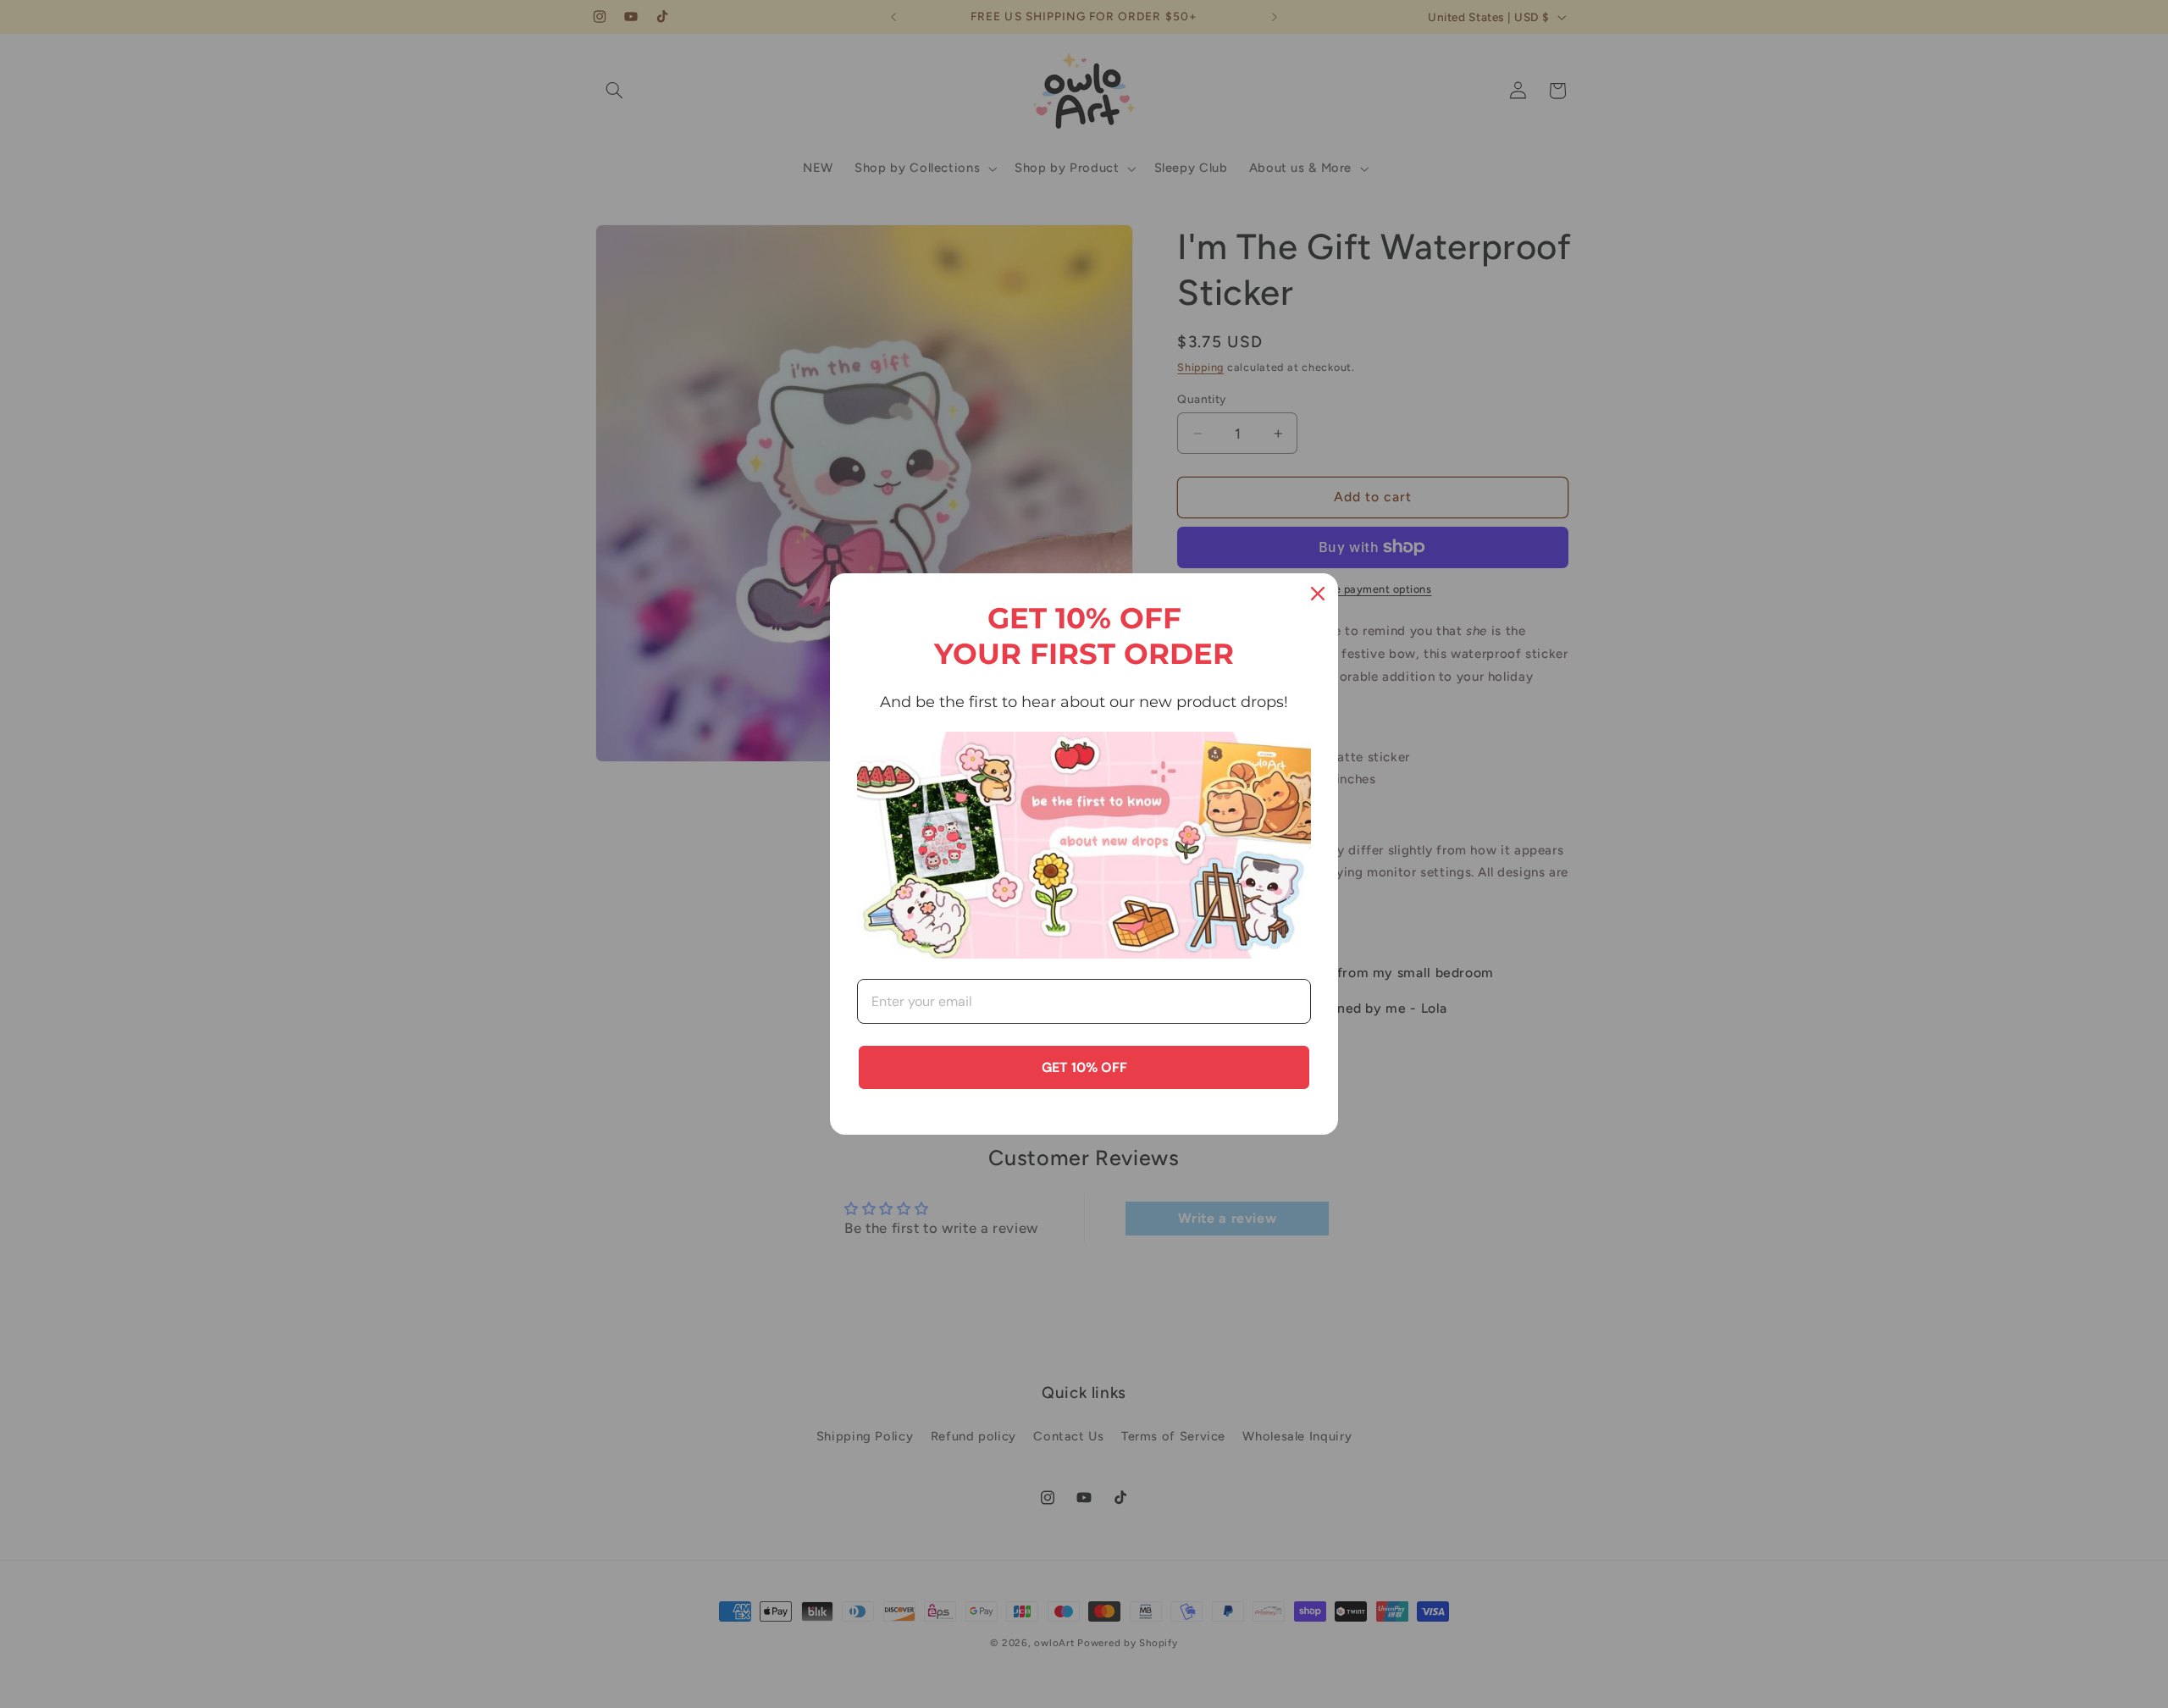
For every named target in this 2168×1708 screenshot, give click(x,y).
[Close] (1318, 594)
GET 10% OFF (1084, 1067)
